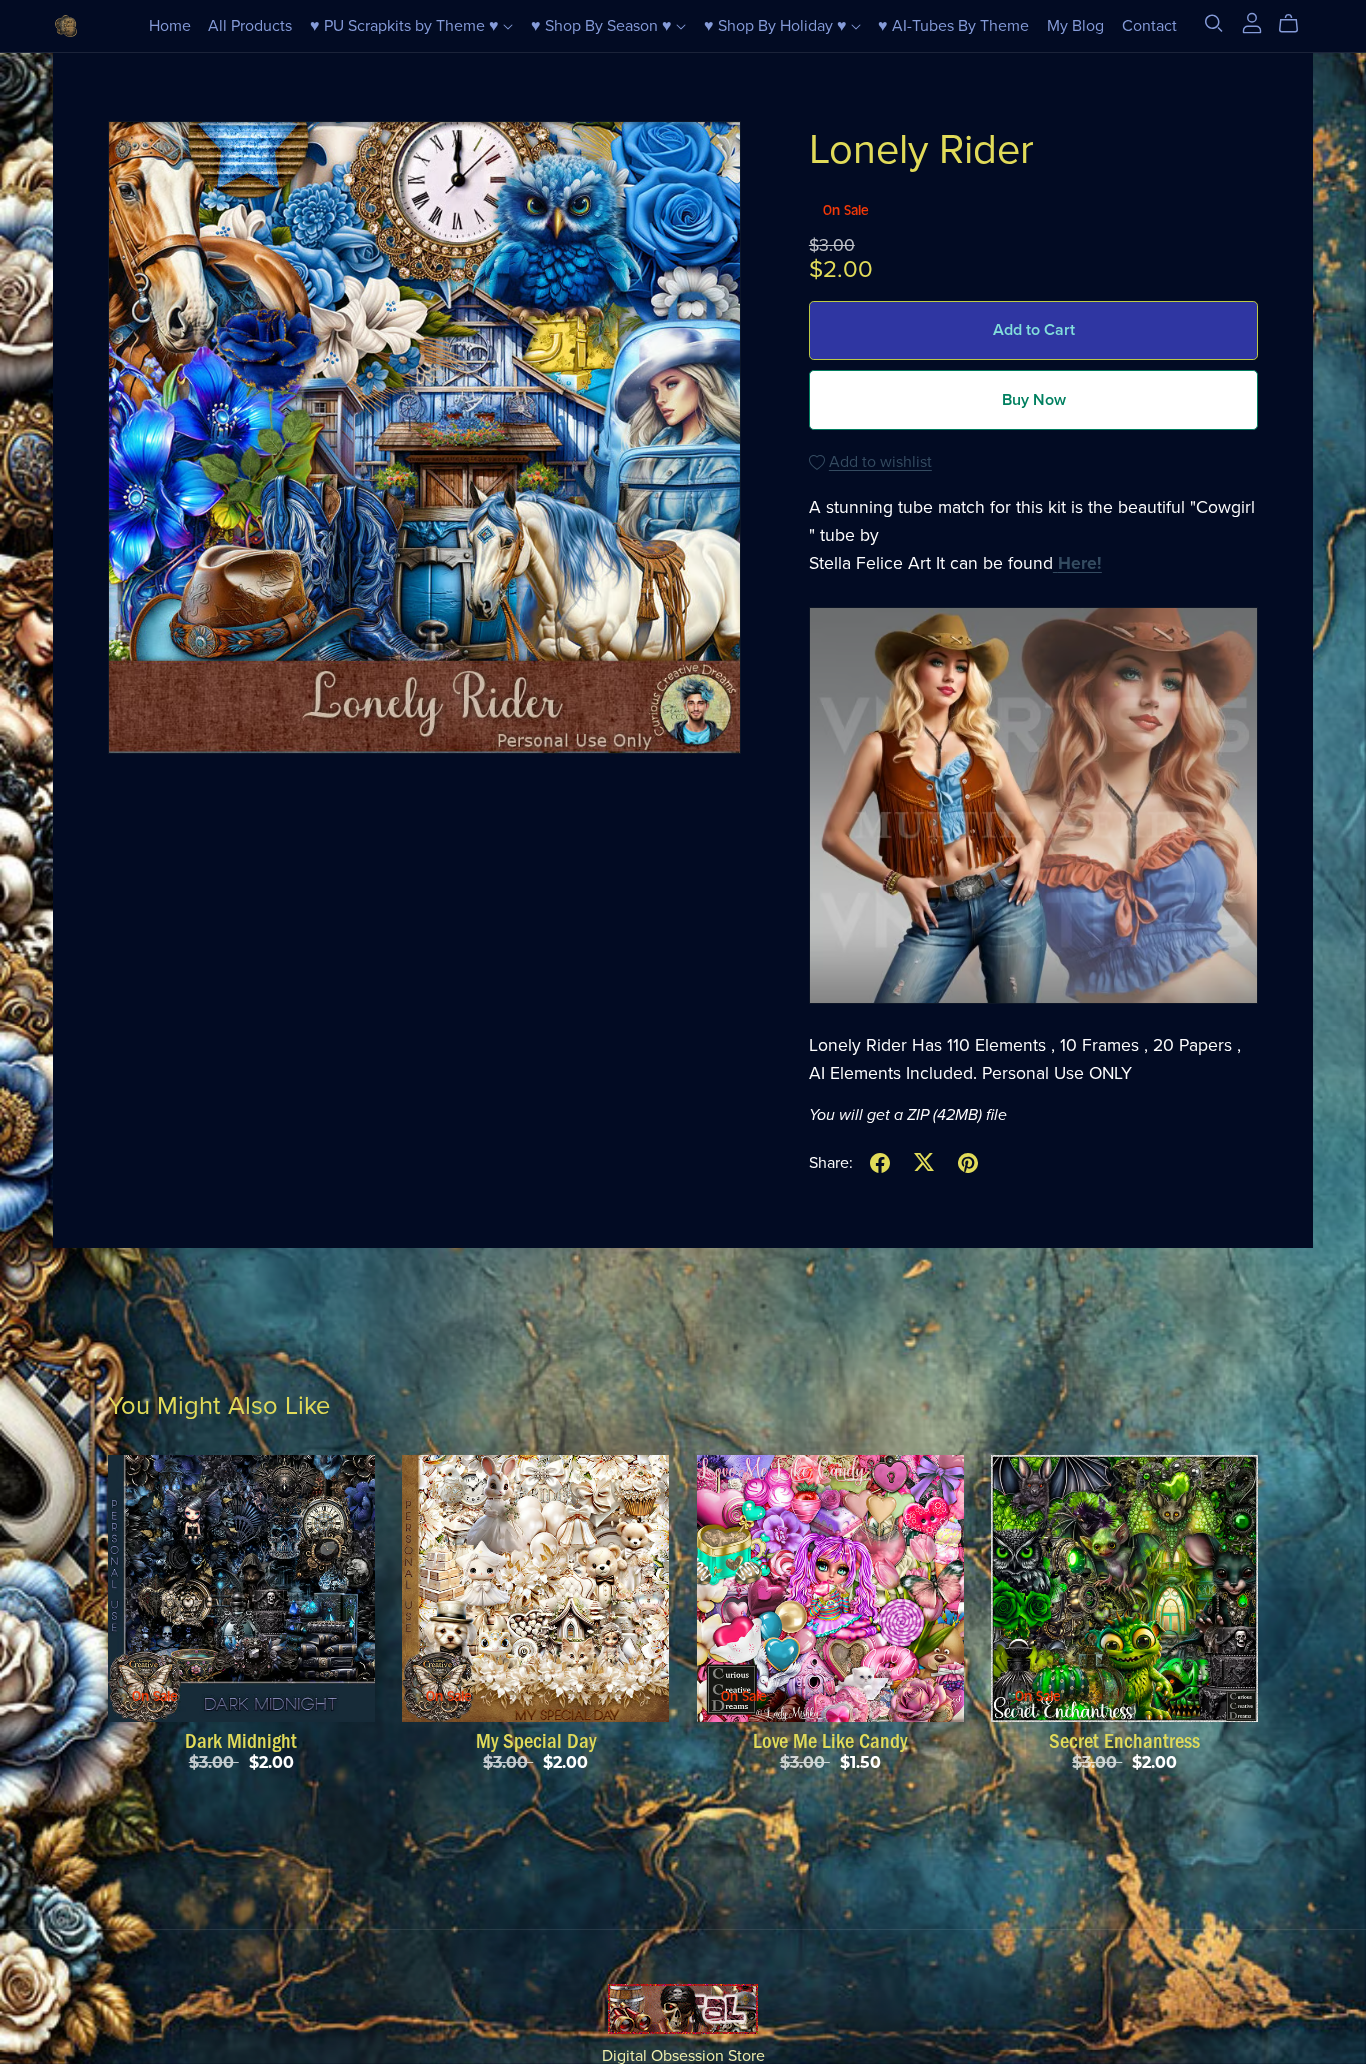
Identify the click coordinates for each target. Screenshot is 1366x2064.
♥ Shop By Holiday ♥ (777, 26)
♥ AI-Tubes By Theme (953, 26)
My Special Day (536, 1741)
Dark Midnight (241, 1741)
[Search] (1214, 23)
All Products (250, 26)
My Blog (1075, 26)
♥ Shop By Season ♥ (603, 26)
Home (170, 26)
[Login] (1252, 22)
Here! (1080, 563)
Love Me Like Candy (830, 1741)
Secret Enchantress (1124, 1741)
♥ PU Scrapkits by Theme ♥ (406, 26)
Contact (1149, 26)
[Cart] (1296, 24)
